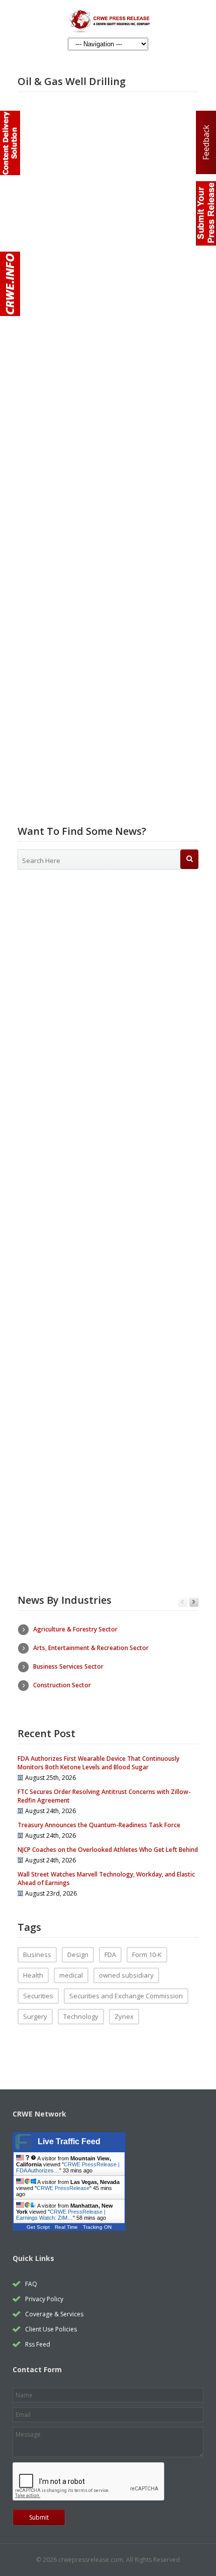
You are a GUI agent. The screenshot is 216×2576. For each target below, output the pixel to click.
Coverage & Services (54, 2314)
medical (71, 1975)
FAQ (31, 2284)
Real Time (66, 2227)
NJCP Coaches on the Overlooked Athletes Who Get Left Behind (108, 1850)
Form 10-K (147, 1955)
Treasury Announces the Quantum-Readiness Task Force (99, 1825)
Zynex (124, 2016)
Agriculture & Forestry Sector (75, 1629)
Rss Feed (38, 2344)
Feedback (206, 142)
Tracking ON (97, 2227)
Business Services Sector (68, 1666)
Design (78, 1955)
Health (33, 1975)
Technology (81, 2016)
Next (194, 1603)
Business (37, 1955)
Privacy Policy (44, 2299)
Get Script (38, 2227)
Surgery (35, 2016)
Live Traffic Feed (69, 2141)
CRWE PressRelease (63, 2188)
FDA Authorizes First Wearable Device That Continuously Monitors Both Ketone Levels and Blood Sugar (98, 1763)
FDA (110, 1955)
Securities (38, 1996)
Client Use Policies (51, 2329)
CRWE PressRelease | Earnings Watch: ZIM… (61, 2215)
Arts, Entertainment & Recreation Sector (91, 1648)
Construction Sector (62, 1685)
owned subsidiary (126, 1975)
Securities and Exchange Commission (126, 1996)
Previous (183, 1603)
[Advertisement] (108, 999)
